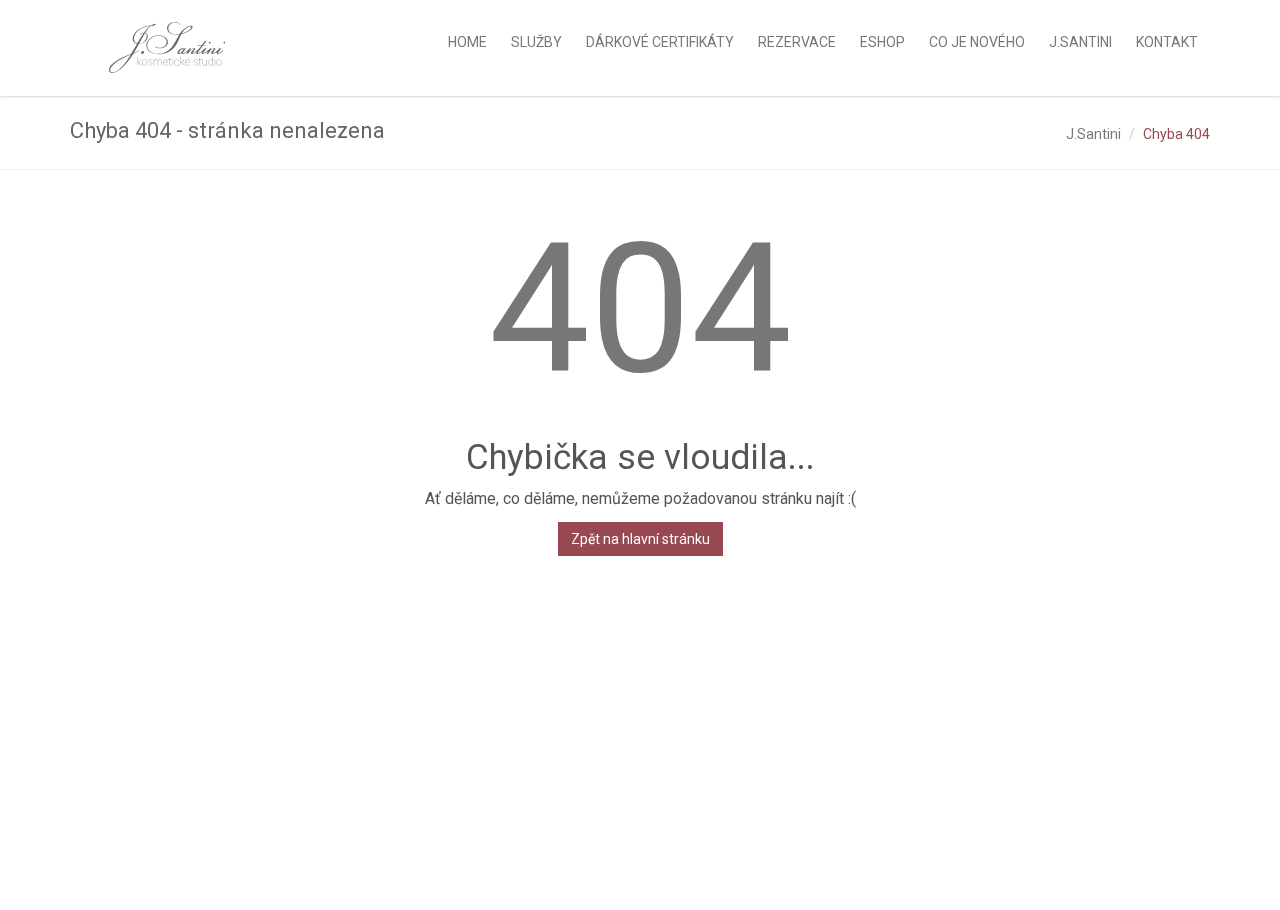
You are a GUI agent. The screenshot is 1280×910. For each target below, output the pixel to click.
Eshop (882, 42)
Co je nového (977, 42)
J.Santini (1093, 134)
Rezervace (797, 42)
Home (467, 42)
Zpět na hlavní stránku (640, 539)
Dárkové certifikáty (660, 42)
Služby (536, 42)
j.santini (1080, 42)
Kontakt (1167, 42)
